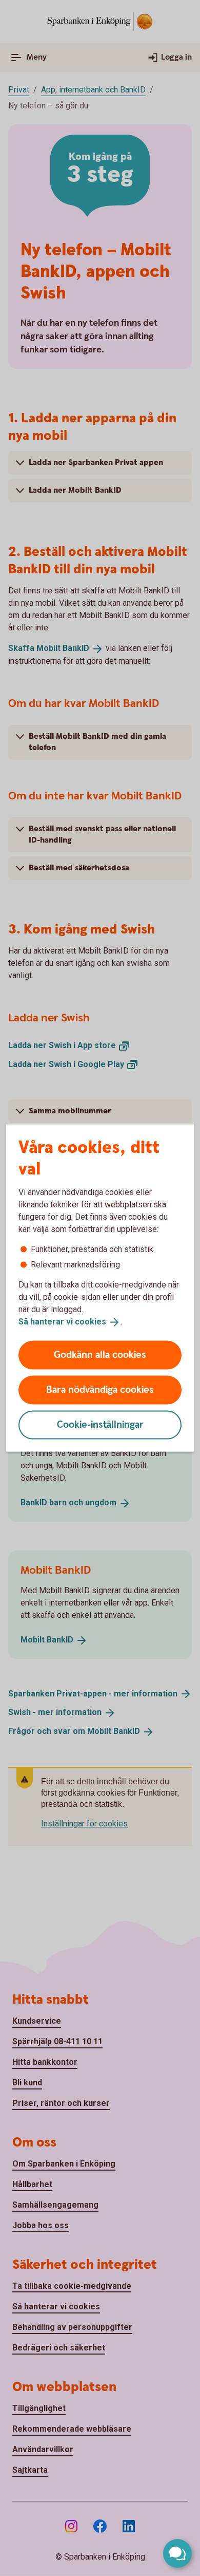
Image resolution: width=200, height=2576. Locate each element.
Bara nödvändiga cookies (100, 1389)
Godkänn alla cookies (100, 1355)
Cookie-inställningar (100, 1424)
